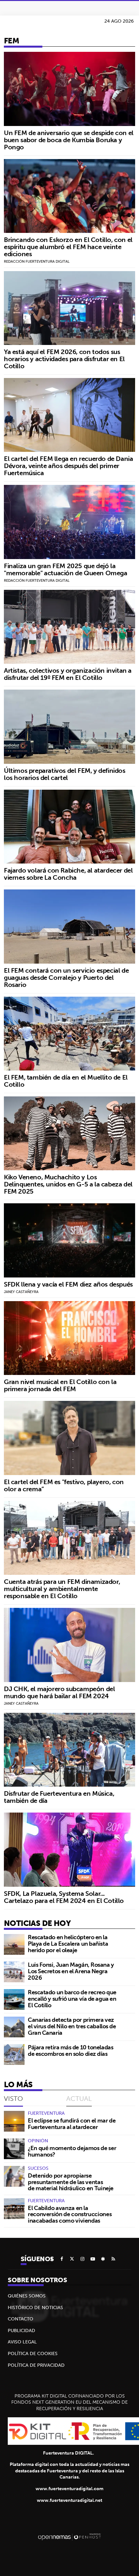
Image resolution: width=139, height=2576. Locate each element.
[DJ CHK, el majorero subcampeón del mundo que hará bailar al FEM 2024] (69, 1645)
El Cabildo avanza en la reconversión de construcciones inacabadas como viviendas (70, 2214)
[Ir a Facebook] (62, 2259)
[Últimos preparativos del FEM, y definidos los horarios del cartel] (69, 727)
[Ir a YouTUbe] (93, 2259)
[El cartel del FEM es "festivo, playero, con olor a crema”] (69, 1438)
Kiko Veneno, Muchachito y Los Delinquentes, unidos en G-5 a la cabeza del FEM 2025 (68, 1184)
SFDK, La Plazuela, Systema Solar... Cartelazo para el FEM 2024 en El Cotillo (64, 1897)
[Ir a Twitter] (72, 2259)
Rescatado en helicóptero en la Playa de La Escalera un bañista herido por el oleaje (68, 1944)
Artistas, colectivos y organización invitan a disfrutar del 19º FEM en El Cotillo (68, 674)
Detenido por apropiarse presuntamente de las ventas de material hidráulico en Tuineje (71, 2182)
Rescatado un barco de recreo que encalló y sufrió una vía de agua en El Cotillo (72, 1999)
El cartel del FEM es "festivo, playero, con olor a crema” (64, 1485)
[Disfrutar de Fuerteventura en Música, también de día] (69, 1750)
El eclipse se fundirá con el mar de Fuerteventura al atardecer (72, 2124)
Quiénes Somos (27, 2296)
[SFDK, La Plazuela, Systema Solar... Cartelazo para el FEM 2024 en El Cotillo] (69, 1849)
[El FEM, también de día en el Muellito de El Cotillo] (69, 1034)
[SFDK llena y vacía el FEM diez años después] (69, 1240)
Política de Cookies (33, 2353)
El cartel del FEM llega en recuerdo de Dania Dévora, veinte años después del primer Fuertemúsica (68, 466)
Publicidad (21, 2330)
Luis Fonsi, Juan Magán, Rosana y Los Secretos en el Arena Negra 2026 (71, 1971)
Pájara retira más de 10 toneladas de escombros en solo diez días (70, 2050)
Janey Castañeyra (21, 1292)
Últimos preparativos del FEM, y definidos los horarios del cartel (65, 774)
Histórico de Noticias (35, 2307)
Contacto (21, 2319)
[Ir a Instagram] (82, 2259)
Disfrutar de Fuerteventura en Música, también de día (59, 1797)
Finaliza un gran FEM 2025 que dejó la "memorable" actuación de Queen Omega (66, 569)
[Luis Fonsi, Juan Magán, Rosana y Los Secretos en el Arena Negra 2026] (14, 1972)
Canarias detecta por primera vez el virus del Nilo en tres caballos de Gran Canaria (72, 2026)
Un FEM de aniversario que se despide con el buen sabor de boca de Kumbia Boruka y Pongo (69, 140)
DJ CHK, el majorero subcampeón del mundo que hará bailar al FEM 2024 (59, 1692)
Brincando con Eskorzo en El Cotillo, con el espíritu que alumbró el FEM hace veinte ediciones (68, 247)
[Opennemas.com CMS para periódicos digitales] (69, 2537)
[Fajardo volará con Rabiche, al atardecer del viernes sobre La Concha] (69, 827)
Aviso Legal (22, 2342)
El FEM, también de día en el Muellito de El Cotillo (66, 1081)
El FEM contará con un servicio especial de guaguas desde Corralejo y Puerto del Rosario (66, 977)
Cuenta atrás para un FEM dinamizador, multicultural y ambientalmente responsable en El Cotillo (62, 1589)
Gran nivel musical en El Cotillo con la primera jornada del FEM (60, 1385)
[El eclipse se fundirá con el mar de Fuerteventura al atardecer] (14, 2121)
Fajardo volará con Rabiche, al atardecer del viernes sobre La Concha (68, 874)
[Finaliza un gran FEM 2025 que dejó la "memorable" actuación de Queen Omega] (69, 522)
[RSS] (113, 2259)
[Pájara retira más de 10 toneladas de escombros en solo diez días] (14, 2055)
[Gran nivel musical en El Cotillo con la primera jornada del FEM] (69, 1338)
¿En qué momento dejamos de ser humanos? (72, 2151)
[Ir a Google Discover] (103, 2259)
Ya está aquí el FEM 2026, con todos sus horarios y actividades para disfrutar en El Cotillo (64, 359)
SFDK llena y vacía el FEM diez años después (68, 1284)
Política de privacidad (36, 2365)
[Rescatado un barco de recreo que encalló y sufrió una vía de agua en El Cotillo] (14, 1999)
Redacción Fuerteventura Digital (37, 261)
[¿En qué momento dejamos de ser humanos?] (14, 2149)
